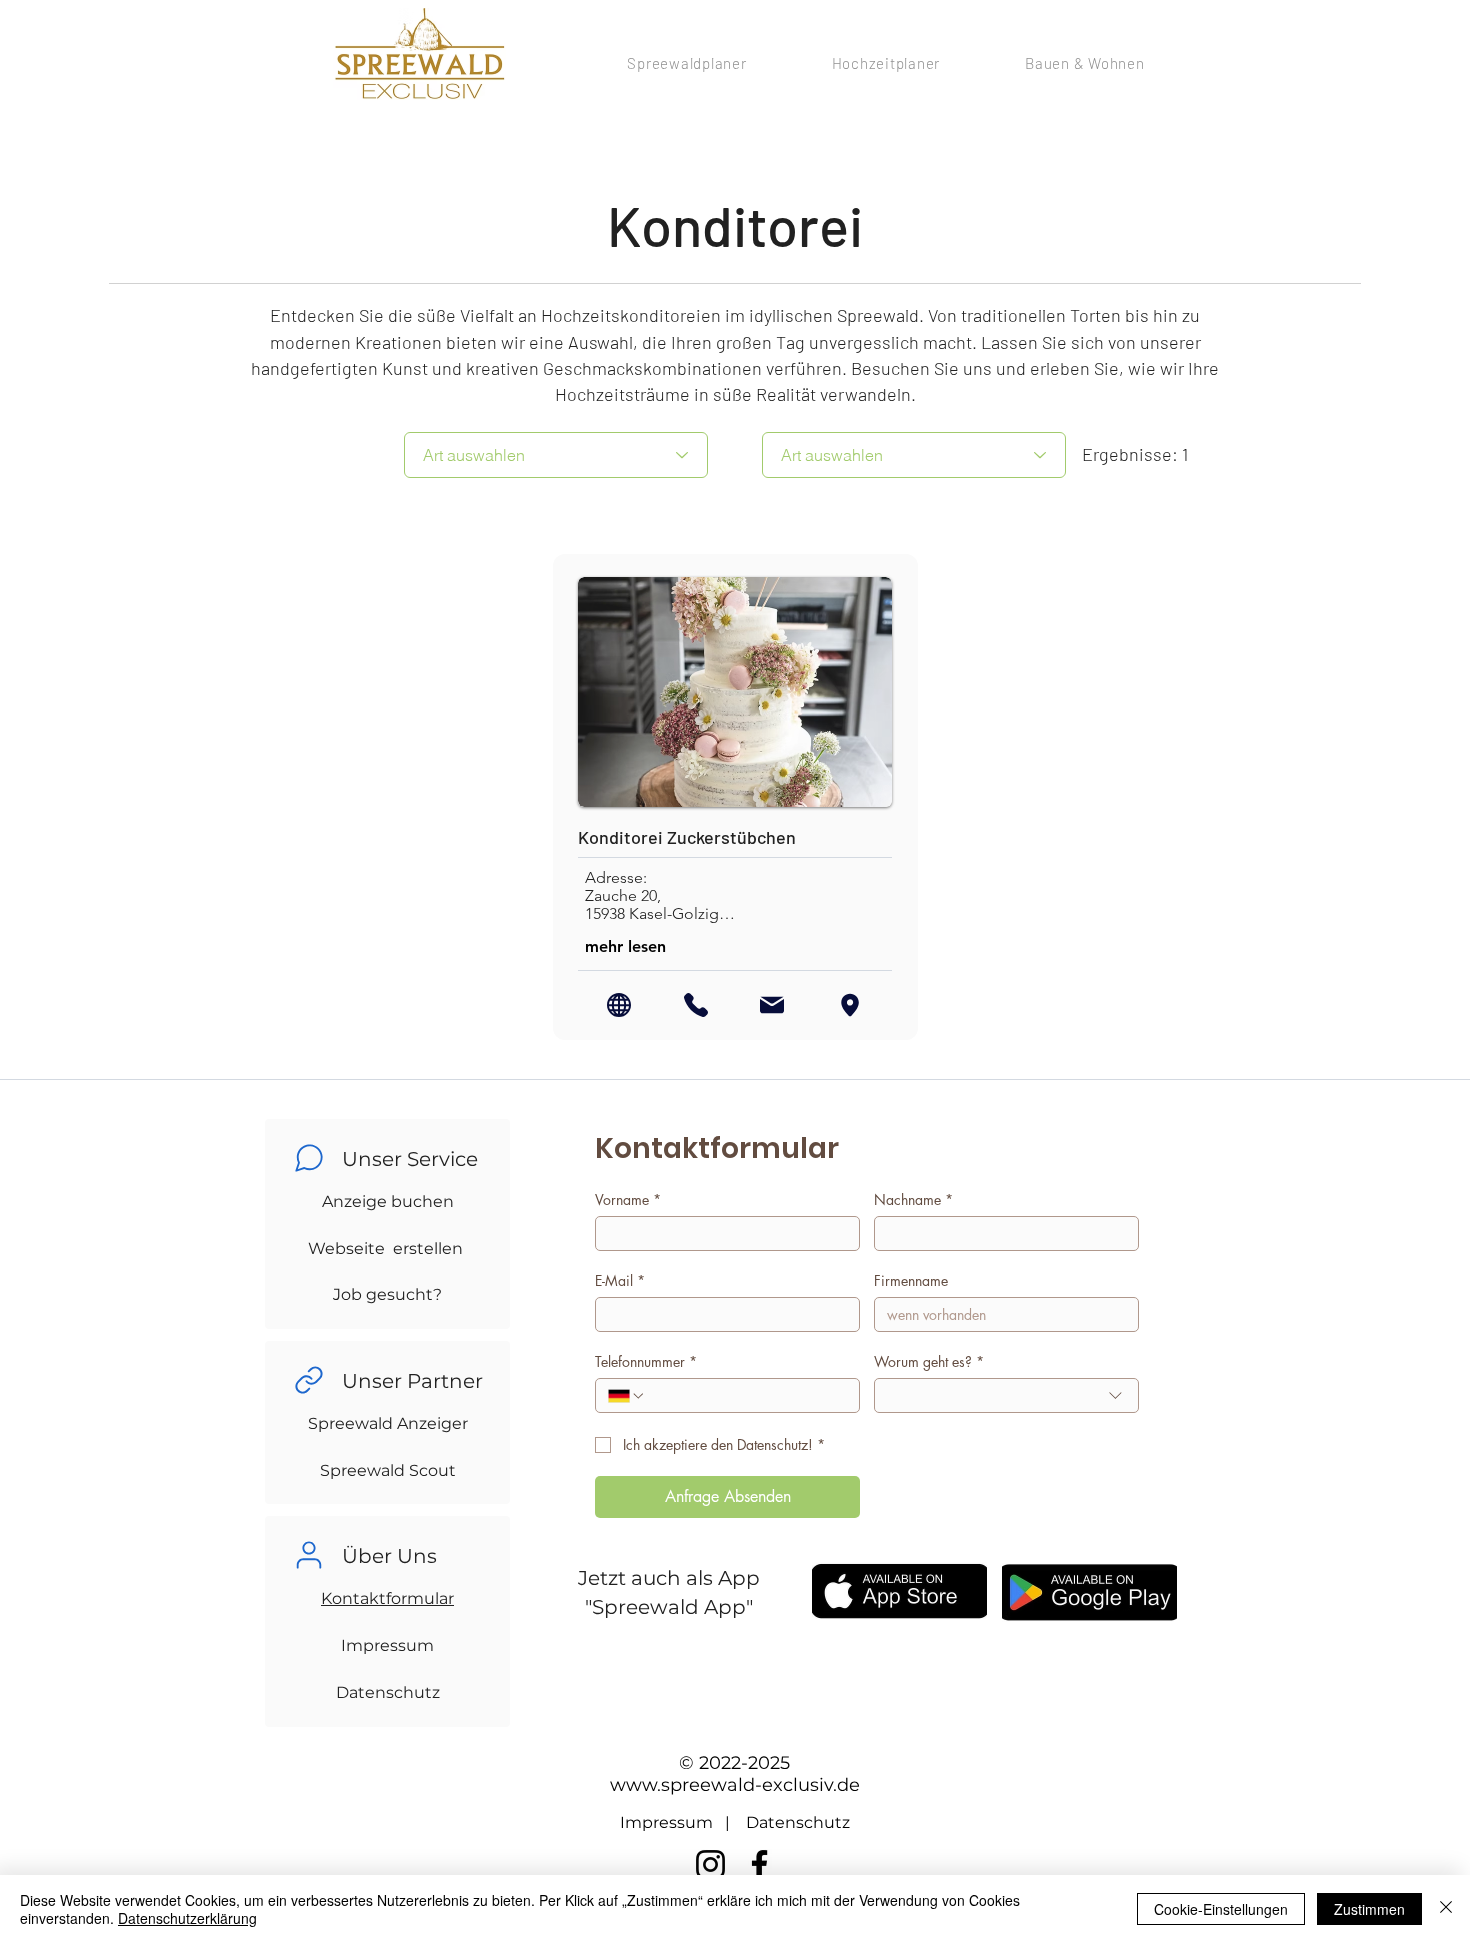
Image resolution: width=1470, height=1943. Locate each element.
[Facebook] (759, 1864)
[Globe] (619, 1004)
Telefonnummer (646, 1361)
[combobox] (1006, 1395)
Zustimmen (1369, 1909)
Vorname (628, 1199)
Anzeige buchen (388, 1201)
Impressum (387, 1645)
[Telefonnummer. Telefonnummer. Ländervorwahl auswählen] (627, 1396)
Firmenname (911, 1280)
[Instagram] (710, 1864)
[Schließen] (1446, 1909)
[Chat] (309, 1158)
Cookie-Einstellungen (1221, 1909)
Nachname (913, 1199)
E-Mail (620, 1280)
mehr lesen (625, 946)
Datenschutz (388, 1692)
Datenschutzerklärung (187, 1918)
